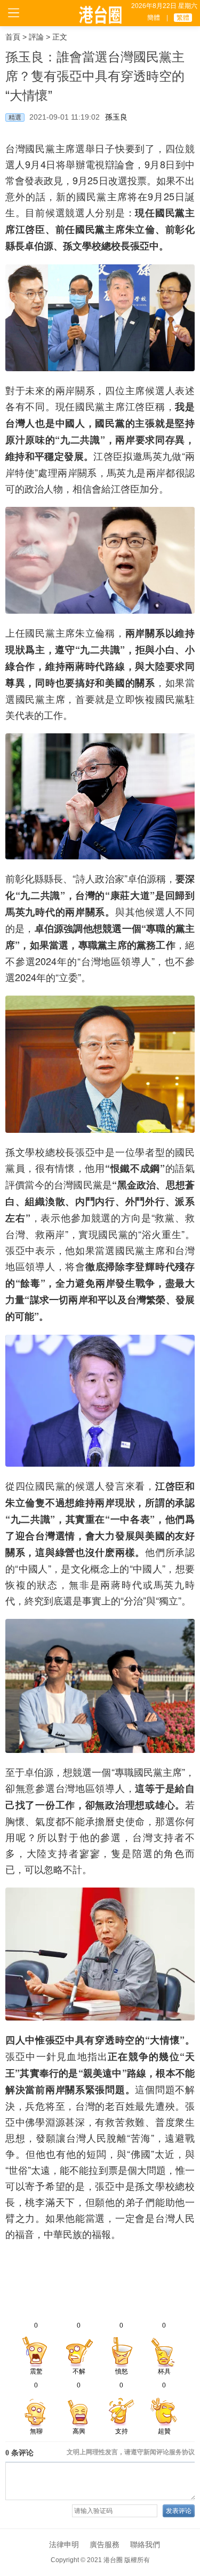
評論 (36, 37)
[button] (187, 2277)
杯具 (164, 2371)
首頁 (13, 37)
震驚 (36, 2371)
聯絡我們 (145, 2544)
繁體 (183, 18)
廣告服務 (105, 2544)
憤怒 (122, 2371)
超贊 (164, 2431)
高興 (79, 2431)
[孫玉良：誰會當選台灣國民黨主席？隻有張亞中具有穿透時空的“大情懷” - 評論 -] (100, 15)
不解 (79, 2371)
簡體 (154, 18)
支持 (122, 2431)
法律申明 (64, 2544)
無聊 (36, 2431)
